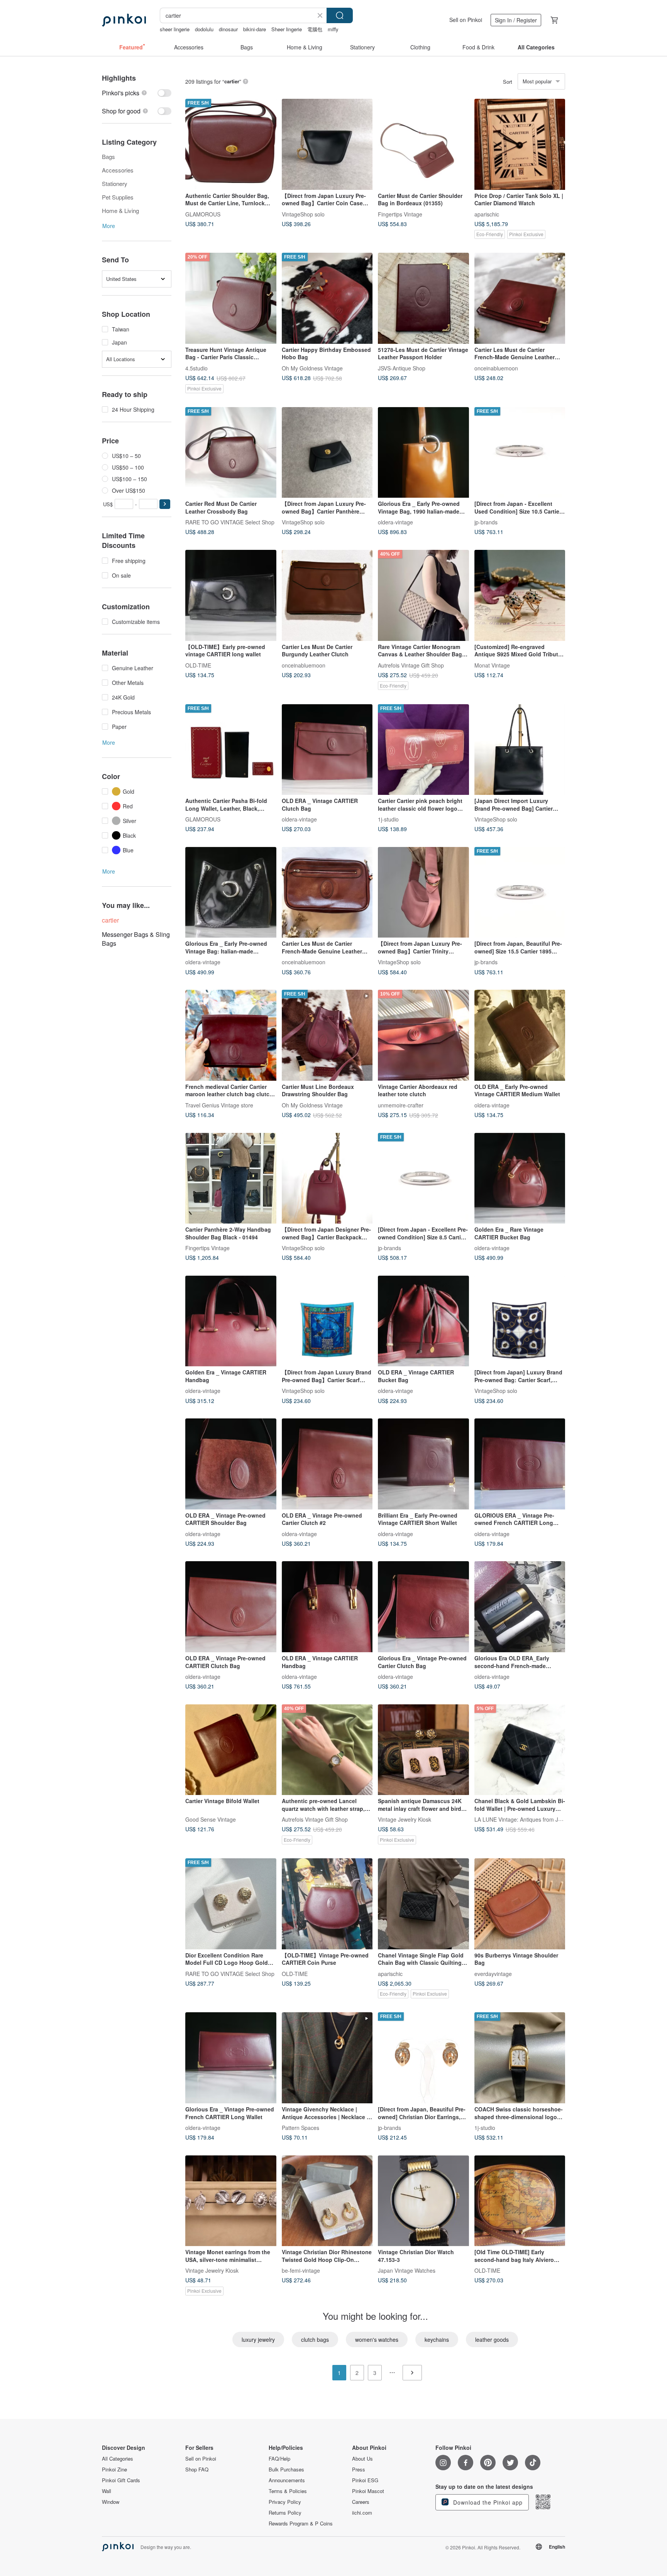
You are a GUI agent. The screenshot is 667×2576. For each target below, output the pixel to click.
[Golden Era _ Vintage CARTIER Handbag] (231, 1321)
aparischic (487, 214)
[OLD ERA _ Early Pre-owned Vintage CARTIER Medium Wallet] (520, 1035)
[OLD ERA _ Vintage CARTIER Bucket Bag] (423, 1321)
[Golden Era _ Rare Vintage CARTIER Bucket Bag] (520, 1178)
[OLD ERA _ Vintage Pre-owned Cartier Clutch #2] (327, 1464)
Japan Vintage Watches (407, 2270)
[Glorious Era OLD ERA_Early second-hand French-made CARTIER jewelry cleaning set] (520, 1607)
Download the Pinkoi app (487, 2502)
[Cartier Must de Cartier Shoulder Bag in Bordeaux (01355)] (423, 144)
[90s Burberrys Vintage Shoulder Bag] (520, 1904)
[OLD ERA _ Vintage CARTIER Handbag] (327, 1607)
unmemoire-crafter (401, 1105)
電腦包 (315, 29)
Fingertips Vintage (400, 214)
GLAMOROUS (203, 214)
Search (340, 15)
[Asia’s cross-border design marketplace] (124, 20)
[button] (165, 504)
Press (359, 2470)
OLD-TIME (198, 665)
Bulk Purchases (286, 2470)
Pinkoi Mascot (368, 2491)
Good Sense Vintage (211, 1819)
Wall (107, 2491)
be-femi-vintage (301, 2270)
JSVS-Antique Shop (402, 368)
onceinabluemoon (496, 368)
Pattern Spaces (300, 2128)
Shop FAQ (197, 2470)
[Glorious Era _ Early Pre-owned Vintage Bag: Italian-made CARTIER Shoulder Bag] (231, 892)
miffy (333, 29)
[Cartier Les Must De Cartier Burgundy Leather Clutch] (327, 595)
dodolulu (204, 29)
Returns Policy (285, 2513)
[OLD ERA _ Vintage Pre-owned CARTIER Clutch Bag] (231, 1607)
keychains (437, 2339)
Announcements (287, 2480)
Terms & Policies (288, 2491)
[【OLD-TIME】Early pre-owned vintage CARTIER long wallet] (231, 595)
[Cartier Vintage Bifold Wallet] (231, 1750)
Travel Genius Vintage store (219, 1105)
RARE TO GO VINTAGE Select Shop (230, 522)
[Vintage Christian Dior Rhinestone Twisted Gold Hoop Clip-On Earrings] (327, 2201)
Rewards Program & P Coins (301, 2524)
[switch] (137, 93)
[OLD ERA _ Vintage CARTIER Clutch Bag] (327, 750)
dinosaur (228, 29)
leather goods (492, 2339)
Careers (361, 2502)
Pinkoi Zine (114, 2470)
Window (111, 2502)
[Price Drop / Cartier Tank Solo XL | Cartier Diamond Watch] (520, 144)
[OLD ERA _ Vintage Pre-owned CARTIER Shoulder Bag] (231, 1464)
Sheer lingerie (287, 29)
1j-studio (388, 819)
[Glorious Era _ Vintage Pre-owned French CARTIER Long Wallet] (231, 2058)
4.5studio (196, 368)
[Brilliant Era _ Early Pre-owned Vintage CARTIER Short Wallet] (423, 1464)
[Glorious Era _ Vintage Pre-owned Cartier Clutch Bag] (423, 1607)
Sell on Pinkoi (466, 20)
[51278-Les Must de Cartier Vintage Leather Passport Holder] (423, 298)
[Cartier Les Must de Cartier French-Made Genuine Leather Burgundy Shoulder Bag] (327, 892)
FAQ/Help (279, 2459)
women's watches (377, 2339)
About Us (362, 2459)
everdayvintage (493, 1973)
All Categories (118, 2459)
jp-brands (486, 522)
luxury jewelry (258, 2339)
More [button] (109, 226)
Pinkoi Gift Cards (121, 2480)
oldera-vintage (395, 522)
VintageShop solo (303, 214)
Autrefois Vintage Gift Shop (411, 665)
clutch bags (315, 2339)
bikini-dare (255, 29)
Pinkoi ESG (365, 2480)
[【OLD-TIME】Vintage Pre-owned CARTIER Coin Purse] (327, 1904)
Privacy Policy (285, 2502)
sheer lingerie (175, 29)
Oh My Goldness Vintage (312, 368)
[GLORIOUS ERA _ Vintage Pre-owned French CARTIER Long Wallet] (520, 1464)
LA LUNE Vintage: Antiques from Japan (522, 1819)
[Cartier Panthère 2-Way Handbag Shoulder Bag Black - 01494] (231, 1178)
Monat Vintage (492, 665)
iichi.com (362, 2513)
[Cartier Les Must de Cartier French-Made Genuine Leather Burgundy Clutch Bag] (520, 298)
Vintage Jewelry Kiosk (405, 1819)
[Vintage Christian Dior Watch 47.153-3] (423, 2201)
